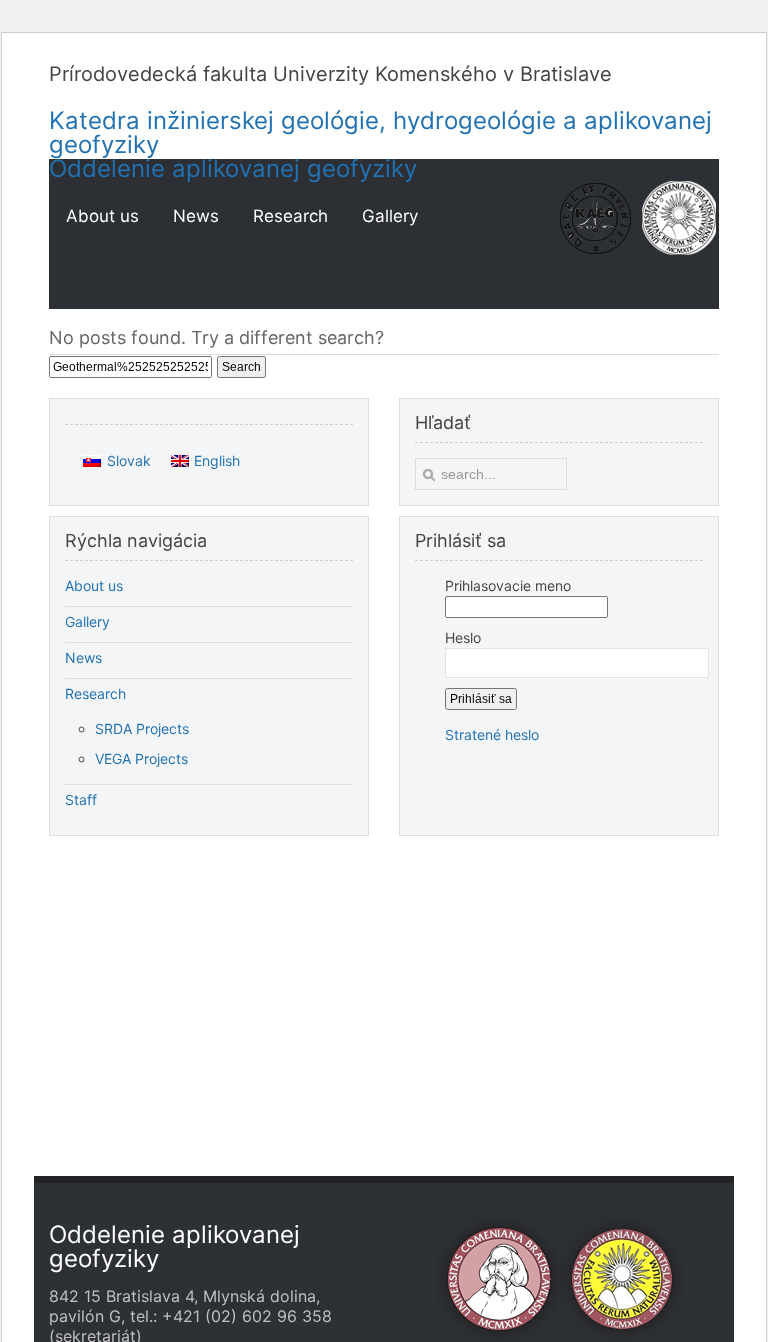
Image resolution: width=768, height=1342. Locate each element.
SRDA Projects (142, 728)
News (83, 657)
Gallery (87, 621)
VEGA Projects (141, 758)
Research (95, 693)
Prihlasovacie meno (508, 585)
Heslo (463, 637)
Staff (81, 799)
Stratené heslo (492, 734)
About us (94, 585)
